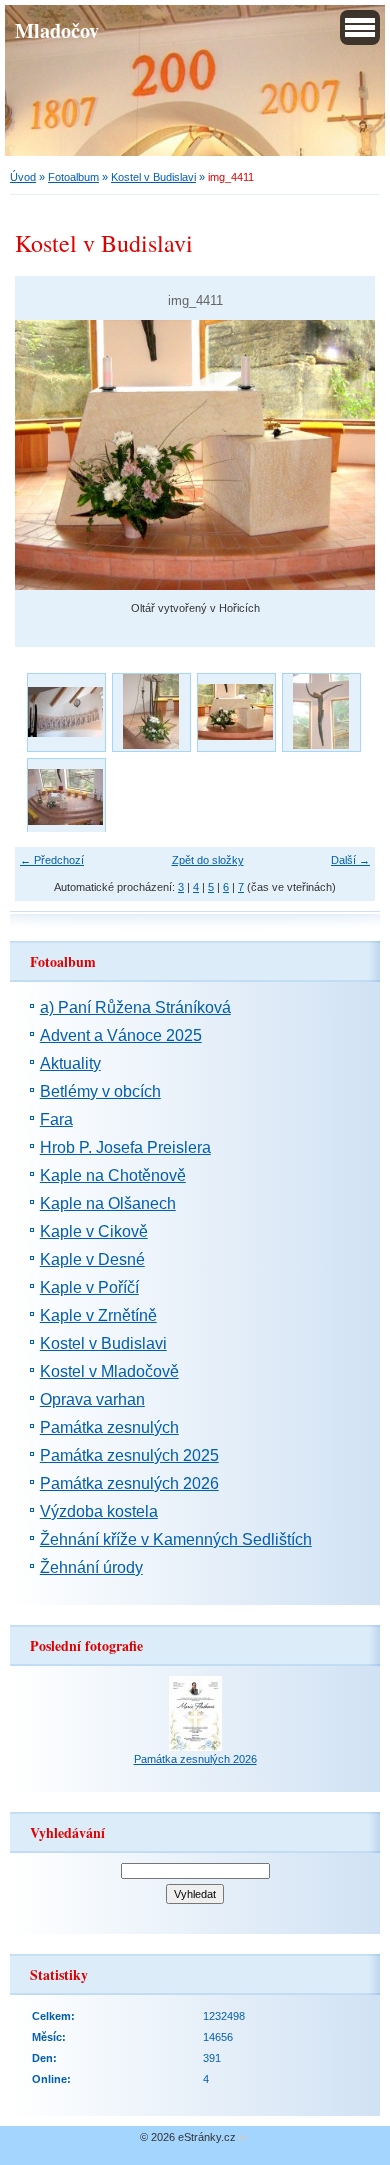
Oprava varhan (92, 1399)
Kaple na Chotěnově (113, 1175)
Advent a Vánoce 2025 (121, 1035)
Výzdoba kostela (99, 1511)
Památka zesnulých (109, 1427)
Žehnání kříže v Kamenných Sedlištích (176, 1539)
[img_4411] (235, 711)
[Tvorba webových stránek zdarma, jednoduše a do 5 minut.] (243, 2138)
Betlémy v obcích (100, 1091)
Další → (350, 860)
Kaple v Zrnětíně (98, 1315)
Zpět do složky (208, 860)
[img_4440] (65, 796)
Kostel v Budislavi (153, 177)
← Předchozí (52, 860)
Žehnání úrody (91, 1567)
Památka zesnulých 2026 (129, 1483)
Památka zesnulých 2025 (129, 1455)
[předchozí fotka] (47, 455)
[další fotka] (342, 455)
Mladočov (57, 30)
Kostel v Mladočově (109, 1371)
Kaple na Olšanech (108, 1203)
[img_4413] (150, 711)
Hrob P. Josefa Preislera (125, 1147)
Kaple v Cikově (94, 1231)
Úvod (23, 177)
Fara (56, 1119)
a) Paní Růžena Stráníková (135, 1007)
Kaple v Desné (92, 1259)
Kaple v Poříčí (89, 1287)
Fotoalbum (73, 177)
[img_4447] (65, 711)
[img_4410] (320, 711)
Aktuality (70, 1063)
